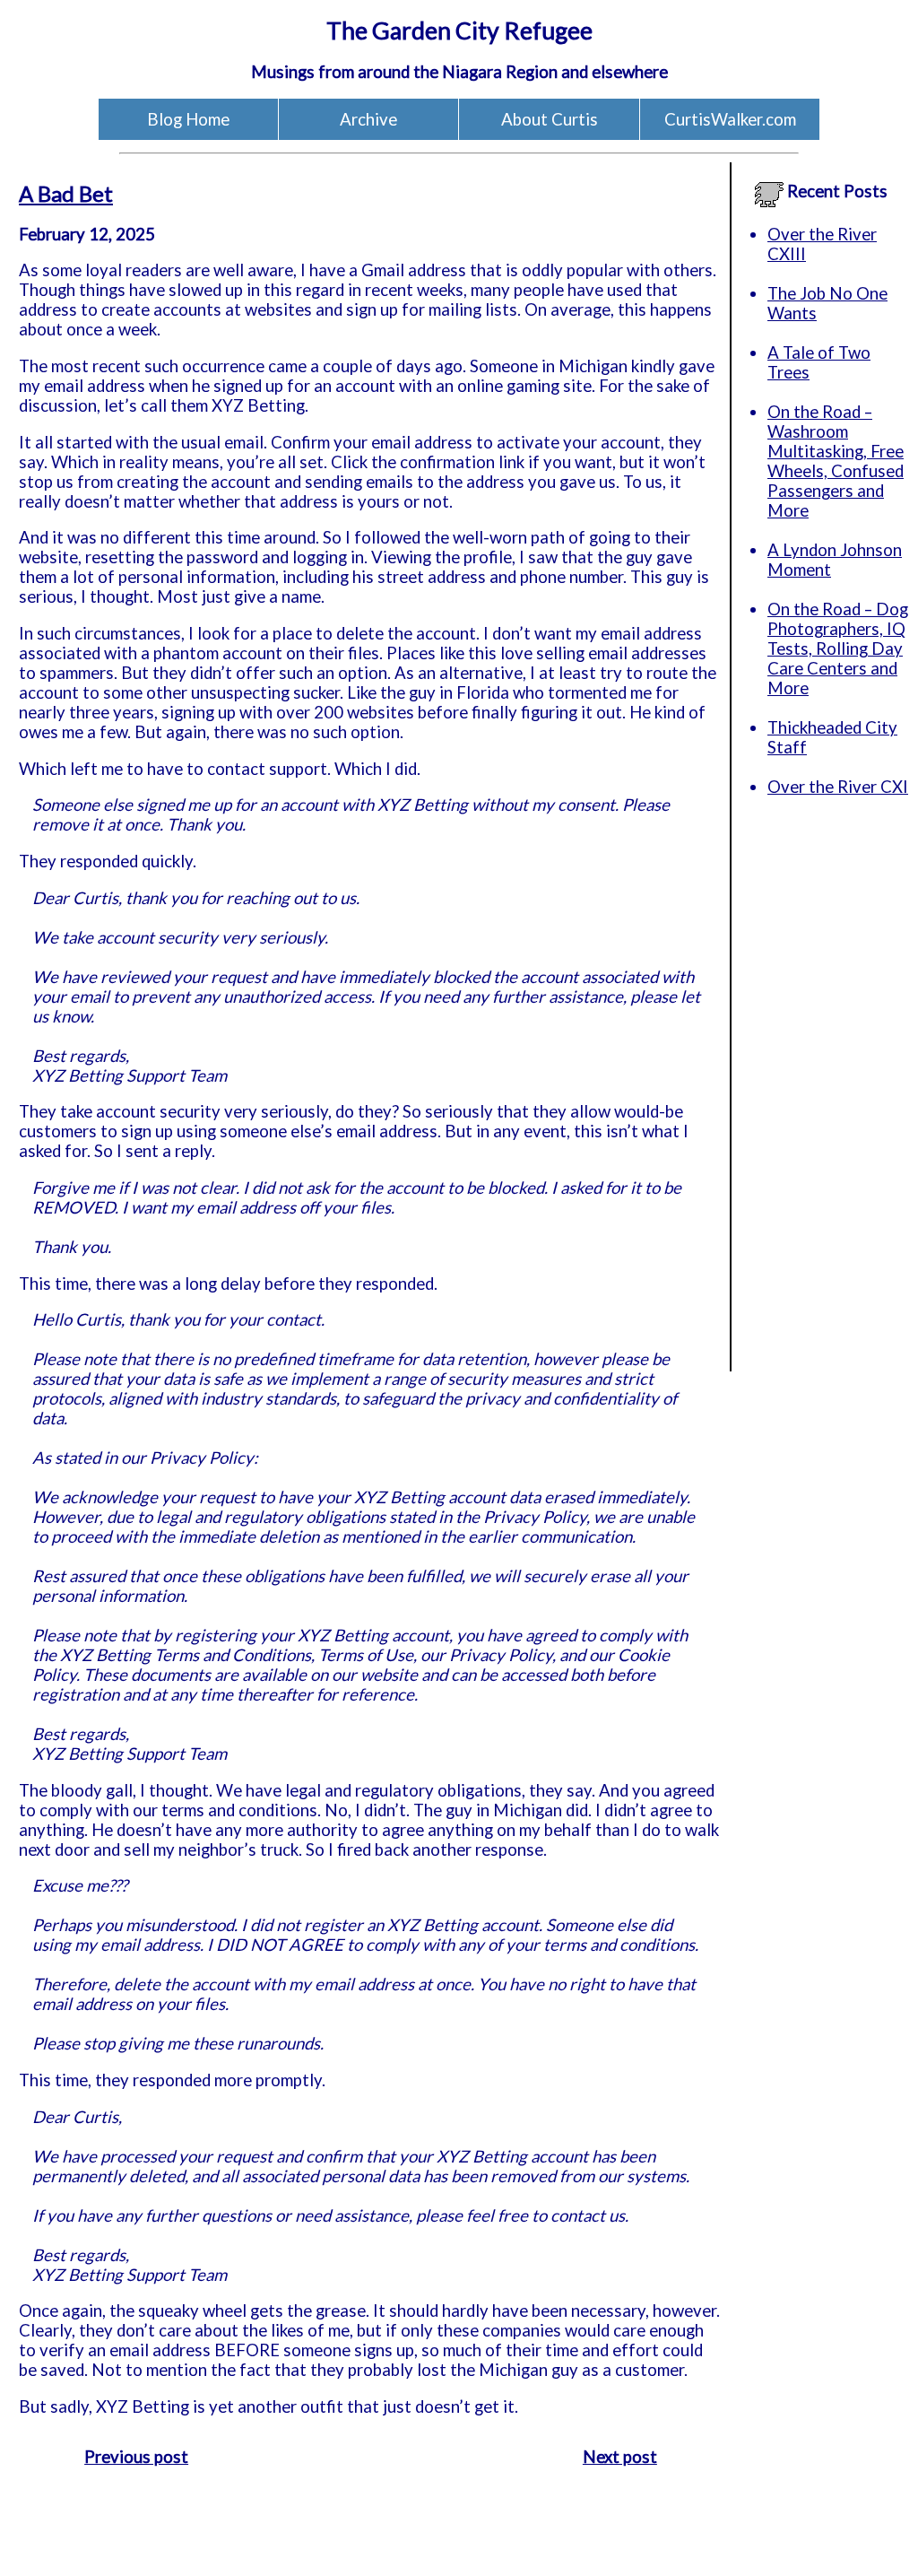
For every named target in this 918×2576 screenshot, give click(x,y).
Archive (368, 119)
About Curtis (550, 119)
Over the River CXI (838, 787)
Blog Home (188, 119)
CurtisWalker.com (730, 119)
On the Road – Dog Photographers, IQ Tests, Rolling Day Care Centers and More (838, 648)
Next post (620, 2457)
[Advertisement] (821, 1102)
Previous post (136, 2457)
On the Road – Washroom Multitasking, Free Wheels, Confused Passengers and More (836, 461)
